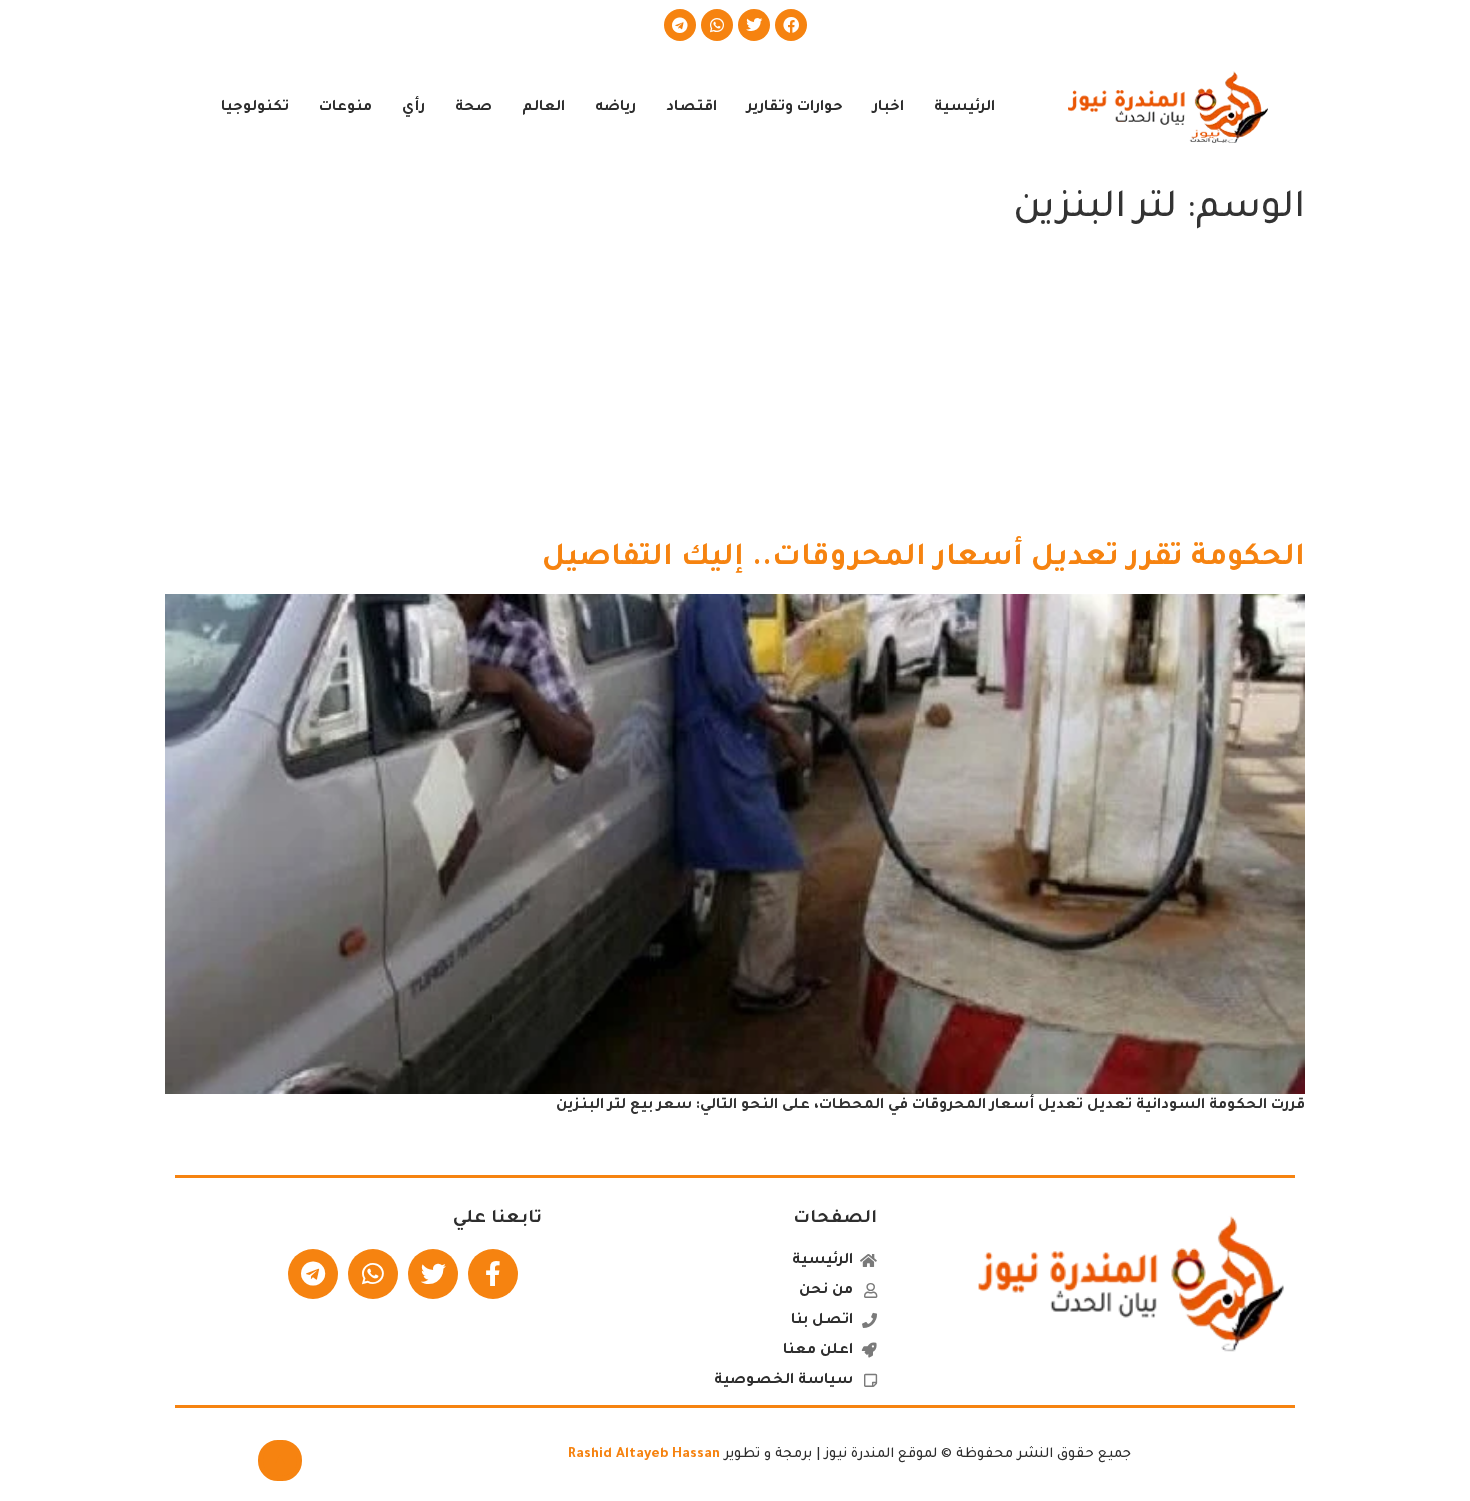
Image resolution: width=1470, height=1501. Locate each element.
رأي (413, 108)
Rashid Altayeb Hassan (644, 1454)
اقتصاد (691, 108)
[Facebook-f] (493, 1274)
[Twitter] (754, 25)
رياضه (615, 108)
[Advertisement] (735, 390)
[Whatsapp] (717, 25)
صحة (473, 108)
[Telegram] (680, 25)
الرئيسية (964, 108)
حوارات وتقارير (795, 108)
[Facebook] (791, 25)
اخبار (888, 108)
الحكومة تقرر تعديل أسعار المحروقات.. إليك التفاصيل (923, 559)
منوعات (345, 108)
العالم (543, 108)
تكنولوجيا (255, 108)
